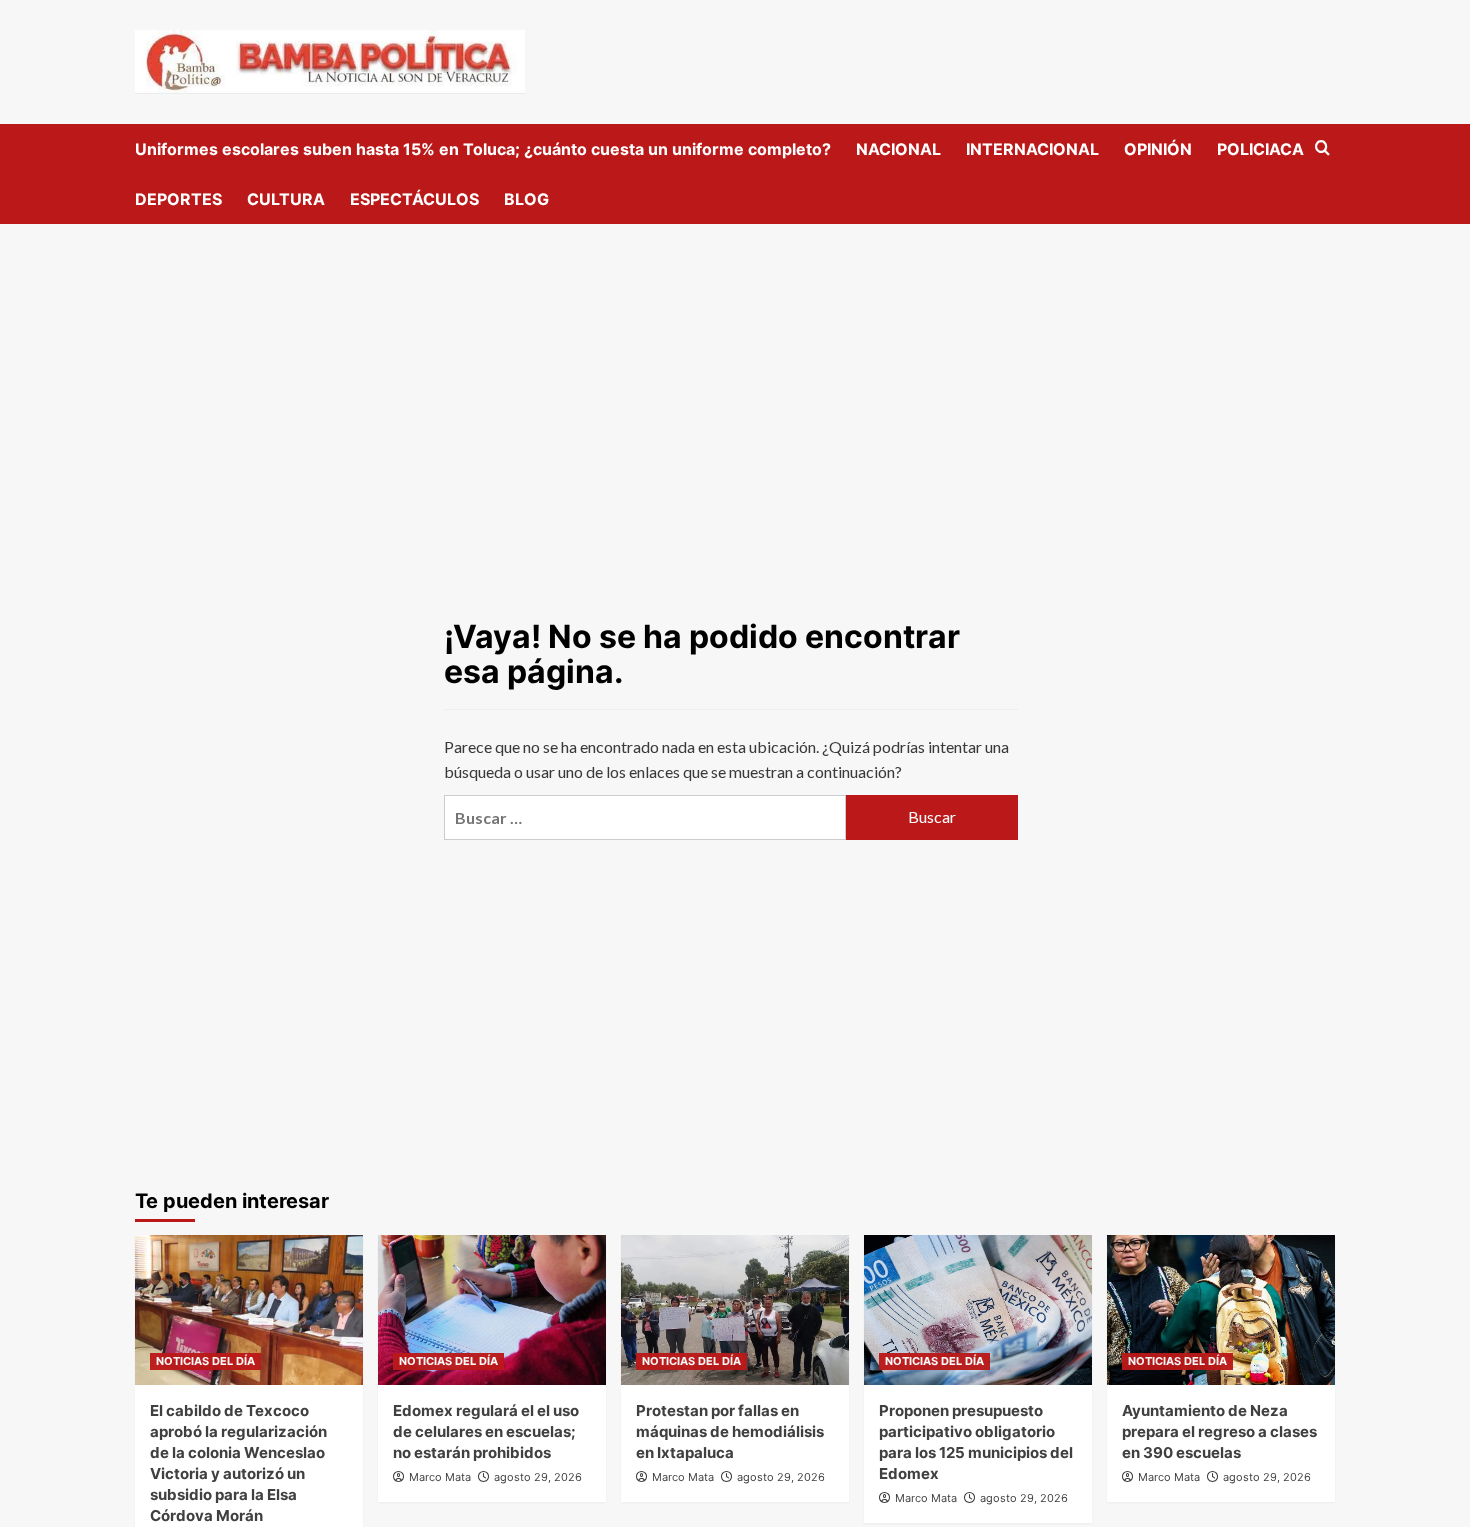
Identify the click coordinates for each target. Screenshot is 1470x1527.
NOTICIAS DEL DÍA (205, 1361)
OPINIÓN (1158, 149)
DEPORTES (178, 199)
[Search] (1322, 148)
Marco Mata (440, 1477)
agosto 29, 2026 (538, 1477)
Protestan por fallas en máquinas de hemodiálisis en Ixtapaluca (730, 1431)
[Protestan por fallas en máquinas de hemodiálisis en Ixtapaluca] (735, 1310)
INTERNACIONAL (1032, 149)
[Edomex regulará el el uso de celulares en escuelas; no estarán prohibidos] (492, 1310)
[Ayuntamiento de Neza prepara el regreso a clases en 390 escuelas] (1221, 1310)
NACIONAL (898, 149)
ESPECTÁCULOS (414, 199)
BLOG (526, 199)
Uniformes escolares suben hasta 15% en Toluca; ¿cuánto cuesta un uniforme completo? (483, 149)
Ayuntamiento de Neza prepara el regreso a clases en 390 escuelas (1219, 1431)
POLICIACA (1260, 149)
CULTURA (286, 199)
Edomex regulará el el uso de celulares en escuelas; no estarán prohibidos (486, 1431)
